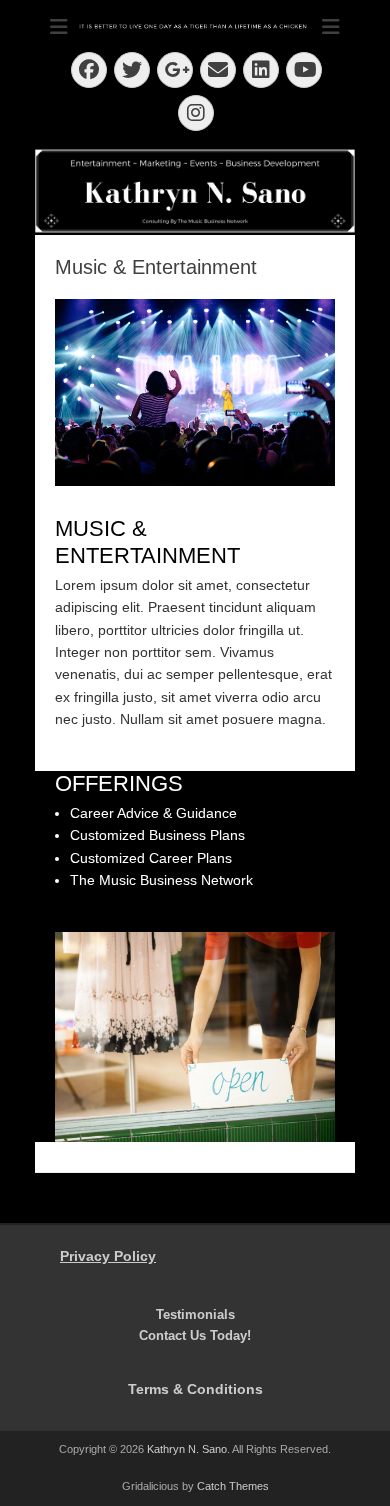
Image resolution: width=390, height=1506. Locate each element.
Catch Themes (233, 1486)
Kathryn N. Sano (187, 1449)
